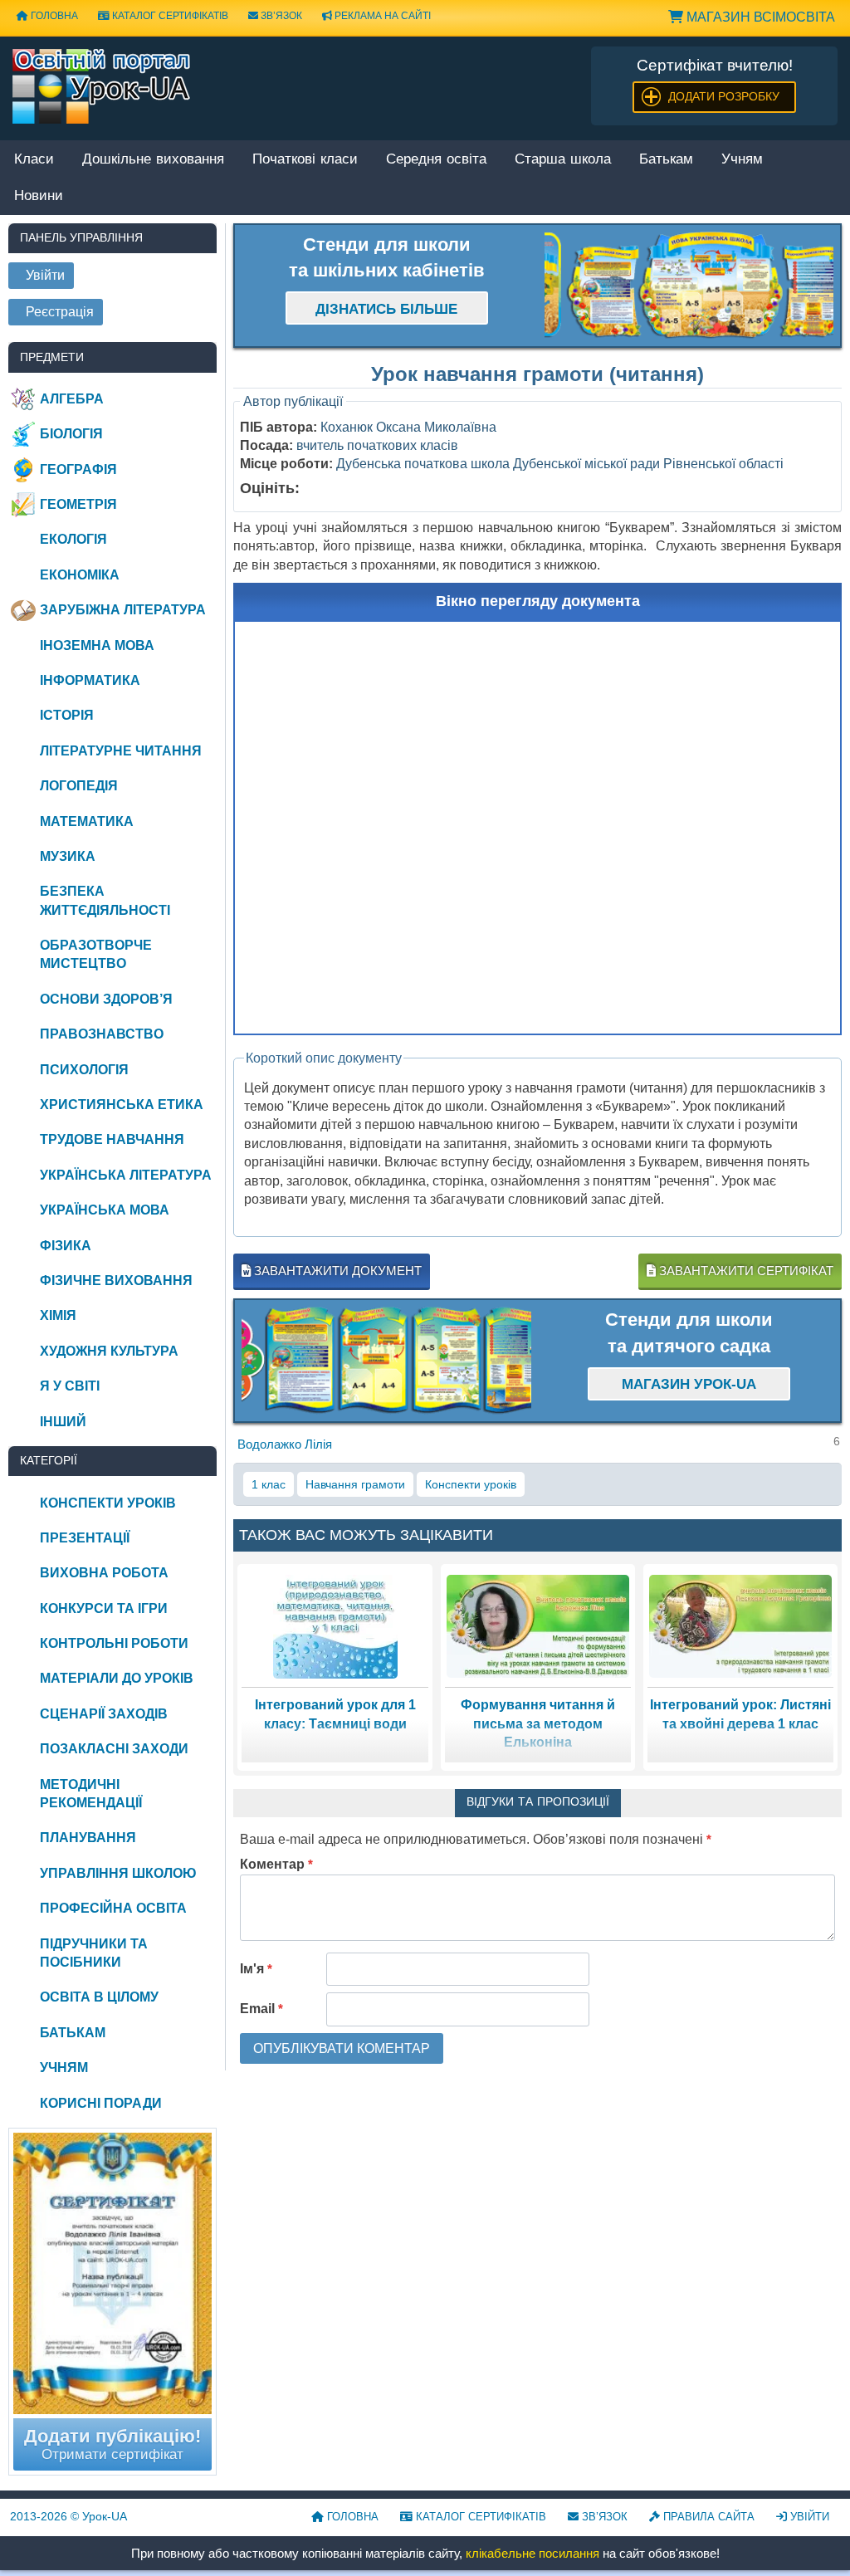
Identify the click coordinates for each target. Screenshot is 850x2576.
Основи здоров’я (106, 999)
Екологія (73, 539)
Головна (351, 2517)
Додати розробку (724, 96)
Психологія (84, 1070)
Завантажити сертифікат (745, 1271)
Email (261, 2009)
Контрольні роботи (114, 1643)
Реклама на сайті (381, 16)
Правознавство (102, 1034)
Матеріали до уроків (117, 1678)
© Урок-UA (68, 2516)
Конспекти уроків (471, 1484)
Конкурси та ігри (104, 1608)
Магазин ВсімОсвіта (759, 17)
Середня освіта (436, 160)
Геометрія (78, 504)
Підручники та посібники (94, 1953)
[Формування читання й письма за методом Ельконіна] (538, 1626)
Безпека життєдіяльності (105, 900)
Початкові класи (305, 160)
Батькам (666, 160)
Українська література (126, 1175)
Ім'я (256, 1969)
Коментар (276, 1864)
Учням (742, 160)
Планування (88, 1838)
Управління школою (118, 1873)
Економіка (80, 575)
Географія (78, 469)
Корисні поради (101, 2103)
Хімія (58, 1315)
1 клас (269, 1484)
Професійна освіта (113, 1908)
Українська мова (105, 1210)
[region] (689, 286)
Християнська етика (122, 1105)
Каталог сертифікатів (169, 16)
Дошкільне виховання (153, 160)
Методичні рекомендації (91, 1794)
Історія (67, 715)
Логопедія (79, 786)
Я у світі (70, 1386)
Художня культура (109, 1351)
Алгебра (72, 399)
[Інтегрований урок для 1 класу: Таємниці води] (335, 1626)
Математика (87, 821)
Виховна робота (104, 1573)
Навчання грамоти (355, 1484)
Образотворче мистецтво (96, 954)
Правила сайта (707, 2517)
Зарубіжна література (123, 610)
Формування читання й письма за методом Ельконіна (538, 1723)
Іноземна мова (97, 645)
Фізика (66, 1246)
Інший (63, 1422)
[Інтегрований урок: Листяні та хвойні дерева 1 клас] (740, 1626)
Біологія (71, 434)
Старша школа (563, 160)
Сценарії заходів (104, 1714)
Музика (68, 856)
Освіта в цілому (99, 1997)
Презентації (85, 1538)
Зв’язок (280, 16)
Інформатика (90, 680)
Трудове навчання (112, 1139)
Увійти (808, 2517)
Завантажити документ (336, 1271)
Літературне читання (121, 751)
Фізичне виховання (116, 1281)
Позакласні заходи (114, 1749)
